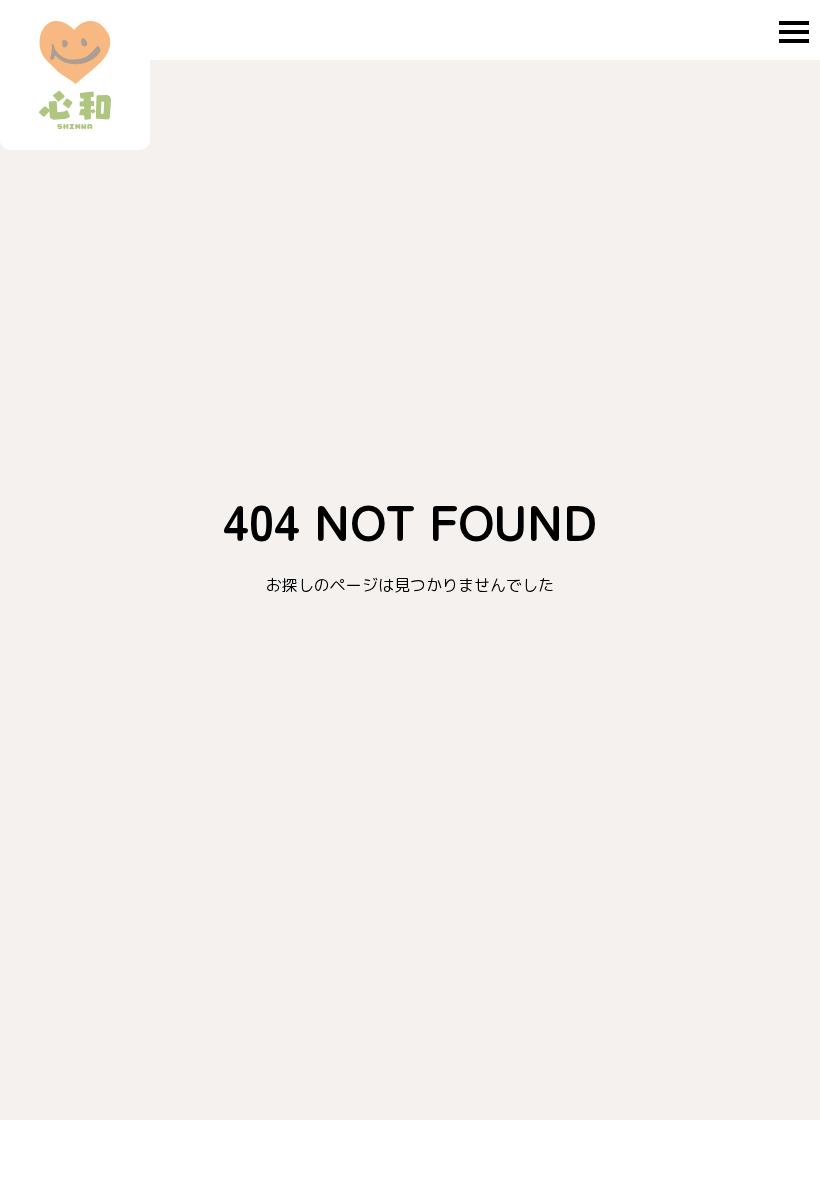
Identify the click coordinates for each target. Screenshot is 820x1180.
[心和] (75, 75)
